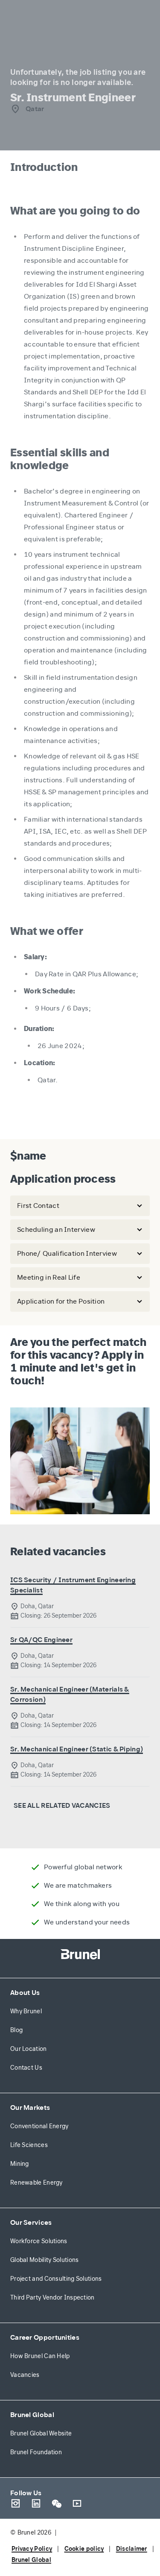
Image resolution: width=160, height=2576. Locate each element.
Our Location (29, 2049)
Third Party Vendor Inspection (52, 2298)
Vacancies (25, 2375)
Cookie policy (84, 2549)
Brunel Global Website (41, 2434)
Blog (16, 2030)
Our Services (31, 2222)
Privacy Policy (32, 2549)
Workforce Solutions (39, 2241)
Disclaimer (132, 2549)
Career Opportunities (45, 2337)
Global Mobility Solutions (45, 2260)
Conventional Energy (39, 2126)
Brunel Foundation (36, 2452)
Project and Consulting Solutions (56, 2279)
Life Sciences (29, 2145)
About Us (25, 1993)
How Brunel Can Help (40, 2356)
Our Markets (30, 2108)
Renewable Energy (36, 2183)
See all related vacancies (62, 1805)
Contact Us (26, 2068)
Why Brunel (26, 2011)
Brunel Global (32, 2415)
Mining (20, 2164)
